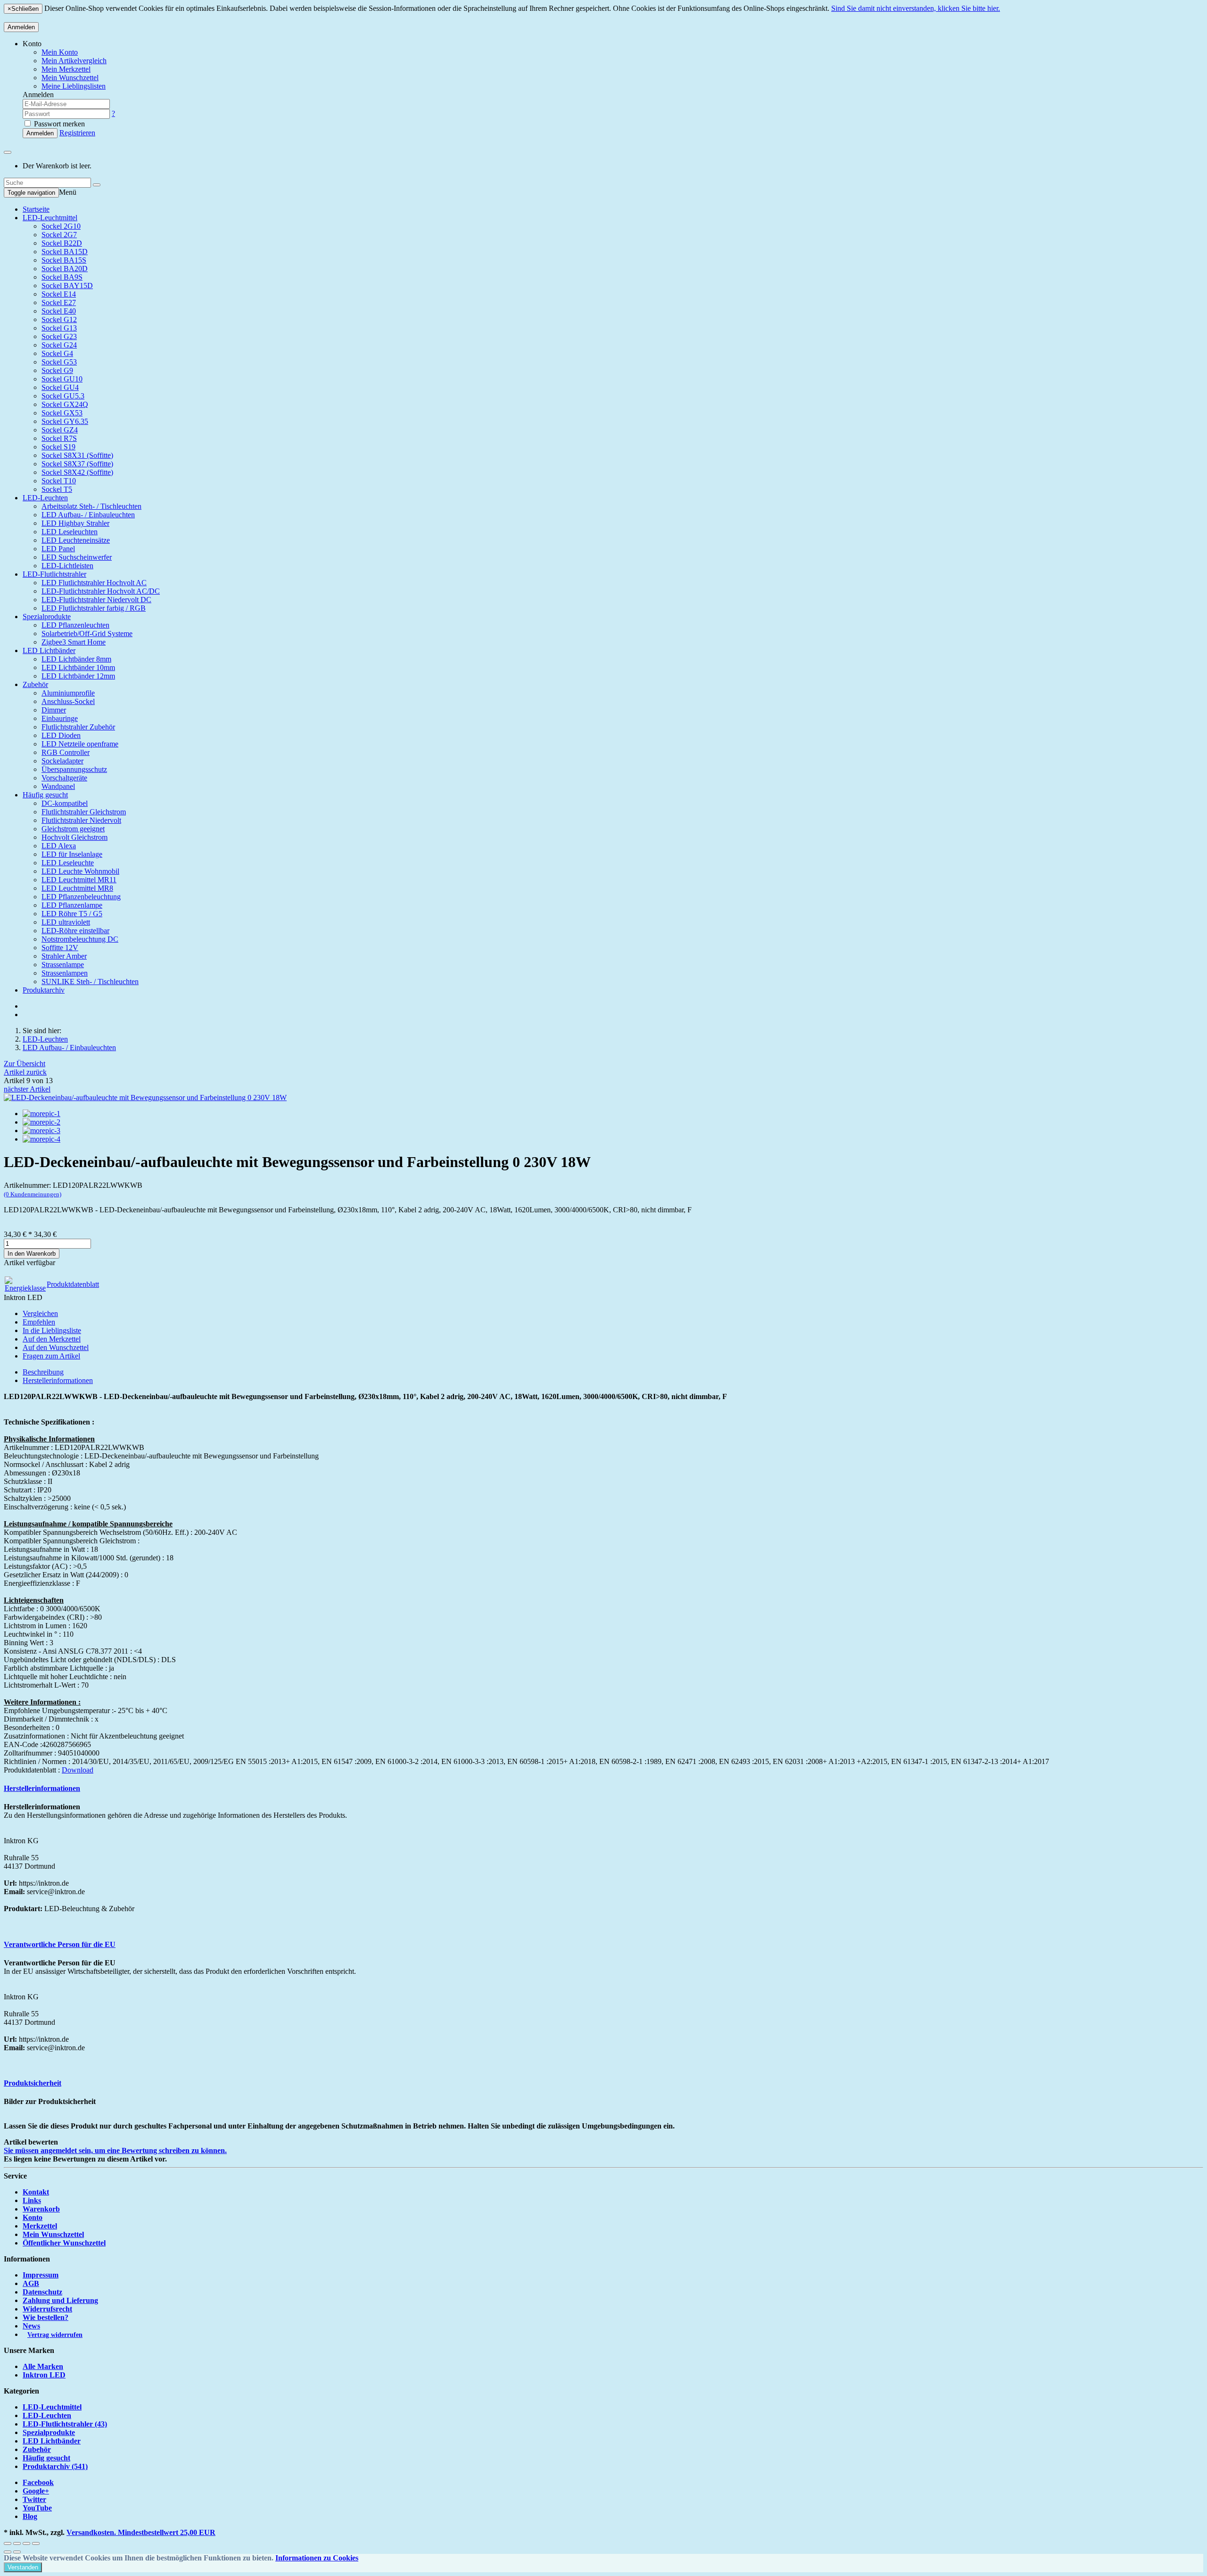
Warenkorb (41, 2209)
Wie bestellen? (45, 2317)
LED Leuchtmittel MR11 (79, 880)
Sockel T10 (59, 481)
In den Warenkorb (32, 1254)
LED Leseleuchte (68, 863)
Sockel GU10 (62, 379)
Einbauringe (60, 718)
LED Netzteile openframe (80, 744)
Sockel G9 (57, 370)
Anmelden (21, 27)
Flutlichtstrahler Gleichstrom (84, 812)
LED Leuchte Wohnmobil (80, 871)
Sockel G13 (59, 328)
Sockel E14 (59, 294)
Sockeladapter (62, 761)
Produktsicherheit (33, 2083)
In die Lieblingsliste (52, 1330)
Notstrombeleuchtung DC (80, 939)
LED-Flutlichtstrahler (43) (65, 2424)
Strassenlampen (65, 973)
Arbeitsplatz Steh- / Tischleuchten (91, 506)
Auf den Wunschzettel (56, 1347)
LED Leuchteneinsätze (76, 540)
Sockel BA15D (65, 252)
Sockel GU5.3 (63, 396)
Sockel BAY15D (67, 286)
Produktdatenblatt (73, 1284)
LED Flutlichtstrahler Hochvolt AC (94, 583)
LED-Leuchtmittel (50, 218)
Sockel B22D (62, 243)
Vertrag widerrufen (55, 2335)
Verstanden (23, 2567)
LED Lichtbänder (49, 650)
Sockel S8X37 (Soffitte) (77, 464)
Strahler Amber (64, 956)
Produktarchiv (44, 990)
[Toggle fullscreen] (26, 2543)
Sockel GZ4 (60, 430)
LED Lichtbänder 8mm (76, 659)
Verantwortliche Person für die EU (60, 1944)
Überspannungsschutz (74, 769)
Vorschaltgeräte (64, 778)
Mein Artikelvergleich (74, 61)
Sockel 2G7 (59, 235)
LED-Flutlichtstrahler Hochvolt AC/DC (101, 591)
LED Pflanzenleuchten (75, 625)
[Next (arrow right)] (17, 2552)
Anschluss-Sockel (68, 701)
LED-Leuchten (45, 498)
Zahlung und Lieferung (60, 2300)
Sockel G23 (59, 336)
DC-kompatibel (65, 803)
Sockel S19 (58, 447)
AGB (31, 2283)
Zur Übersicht (25, 1064)
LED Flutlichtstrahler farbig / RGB (94, 608)
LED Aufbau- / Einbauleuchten (88, 515)
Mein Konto (60, 52)
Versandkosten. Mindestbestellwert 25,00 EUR (141, 2532)
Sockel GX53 (62, 413)
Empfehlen (39, 1322)
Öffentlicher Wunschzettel (64, 2243)
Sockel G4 (57, 353)
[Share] (17, 2543)
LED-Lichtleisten (67, 566)
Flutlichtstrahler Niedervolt (81, 820)
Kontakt (36, 2192)
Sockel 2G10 (61, 226)
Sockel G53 (59, 362)
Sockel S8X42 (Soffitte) (77, 472)
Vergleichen (40, 1313)
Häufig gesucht (45, 795)
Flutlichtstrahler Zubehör (78, 727)
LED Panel (58, 549)
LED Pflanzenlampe (72, 905)
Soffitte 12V (60, 948)
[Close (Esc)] (8, 2543)
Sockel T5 (57, 489)
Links (32, 2200)
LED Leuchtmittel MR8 (77, 888)
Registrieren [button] (77, 133)
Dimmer (54, 710)
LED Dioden (61, 735)
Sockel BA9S (62, 277)
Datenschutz (42, 2292)
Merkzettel (40, 2226)
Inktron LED (44, 2375)
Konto (33, 2217)
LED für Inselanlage (72, 854)
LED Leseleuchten (70, 532)
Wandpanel (58, 786)
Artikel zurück (25, 1072)
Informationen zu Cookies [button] (317, 2558)
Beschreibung (43, 1372)
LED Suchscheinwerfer (77, 557)
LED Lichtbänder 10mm (78, 667)
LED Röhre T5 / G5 (72, 914)
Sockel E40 (59, 311)
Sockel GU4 (60, 387)
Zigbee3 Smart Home (74, 642)
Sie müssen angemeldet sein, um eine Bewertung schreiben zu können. (115, 2150)
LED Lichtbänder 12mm (78, 676)
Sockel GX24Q (65, 404)
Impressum (41, 2275)
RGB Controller (66, 752)
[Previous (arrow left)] (8, 2552)
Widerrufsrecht (47, 2309)
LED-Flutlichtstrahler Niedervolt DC (96, 600)
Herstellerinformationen (58, 1380)
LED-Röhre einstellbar (75, 931)
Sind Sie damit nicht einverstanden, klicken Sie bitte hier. (916, 8)
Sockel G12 (59, 319)
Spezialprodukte (47, 617)
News (31, 2326)
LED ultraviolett (66, 922)
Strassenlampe (63, 965)
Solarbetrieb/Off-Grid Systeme (87, 634)
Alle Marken (43, 2366)
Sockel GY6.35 (65, 421)
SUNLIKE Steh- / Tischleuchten (90, 982)
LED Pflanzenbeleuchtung (81, 897)
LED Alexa (59, 846)
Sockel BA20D (65, 269)
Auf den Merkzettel (52, 1339)
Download (78, 1770)
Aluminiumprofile (68, 693)
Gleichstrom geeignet (73, 829)
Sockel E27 (59, 302)
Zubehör (35, 684)
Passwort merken (58, 124)
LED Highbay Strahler (75, 523)
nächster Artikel (27, 1089)
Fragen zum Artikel (51, 1356)
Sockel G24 (59, 345)
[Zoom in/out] (36, 2543)
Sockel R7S (59, 438)
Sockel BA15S (64, 260)
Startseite (36, 209)
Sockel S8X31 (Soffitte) (77, 455)
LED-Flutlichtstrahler (54, 574)
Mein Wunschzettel (53, 2234)
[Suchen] (97, 185)
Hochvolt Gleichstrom (74, 837)
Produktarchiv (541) (55, 2466)
